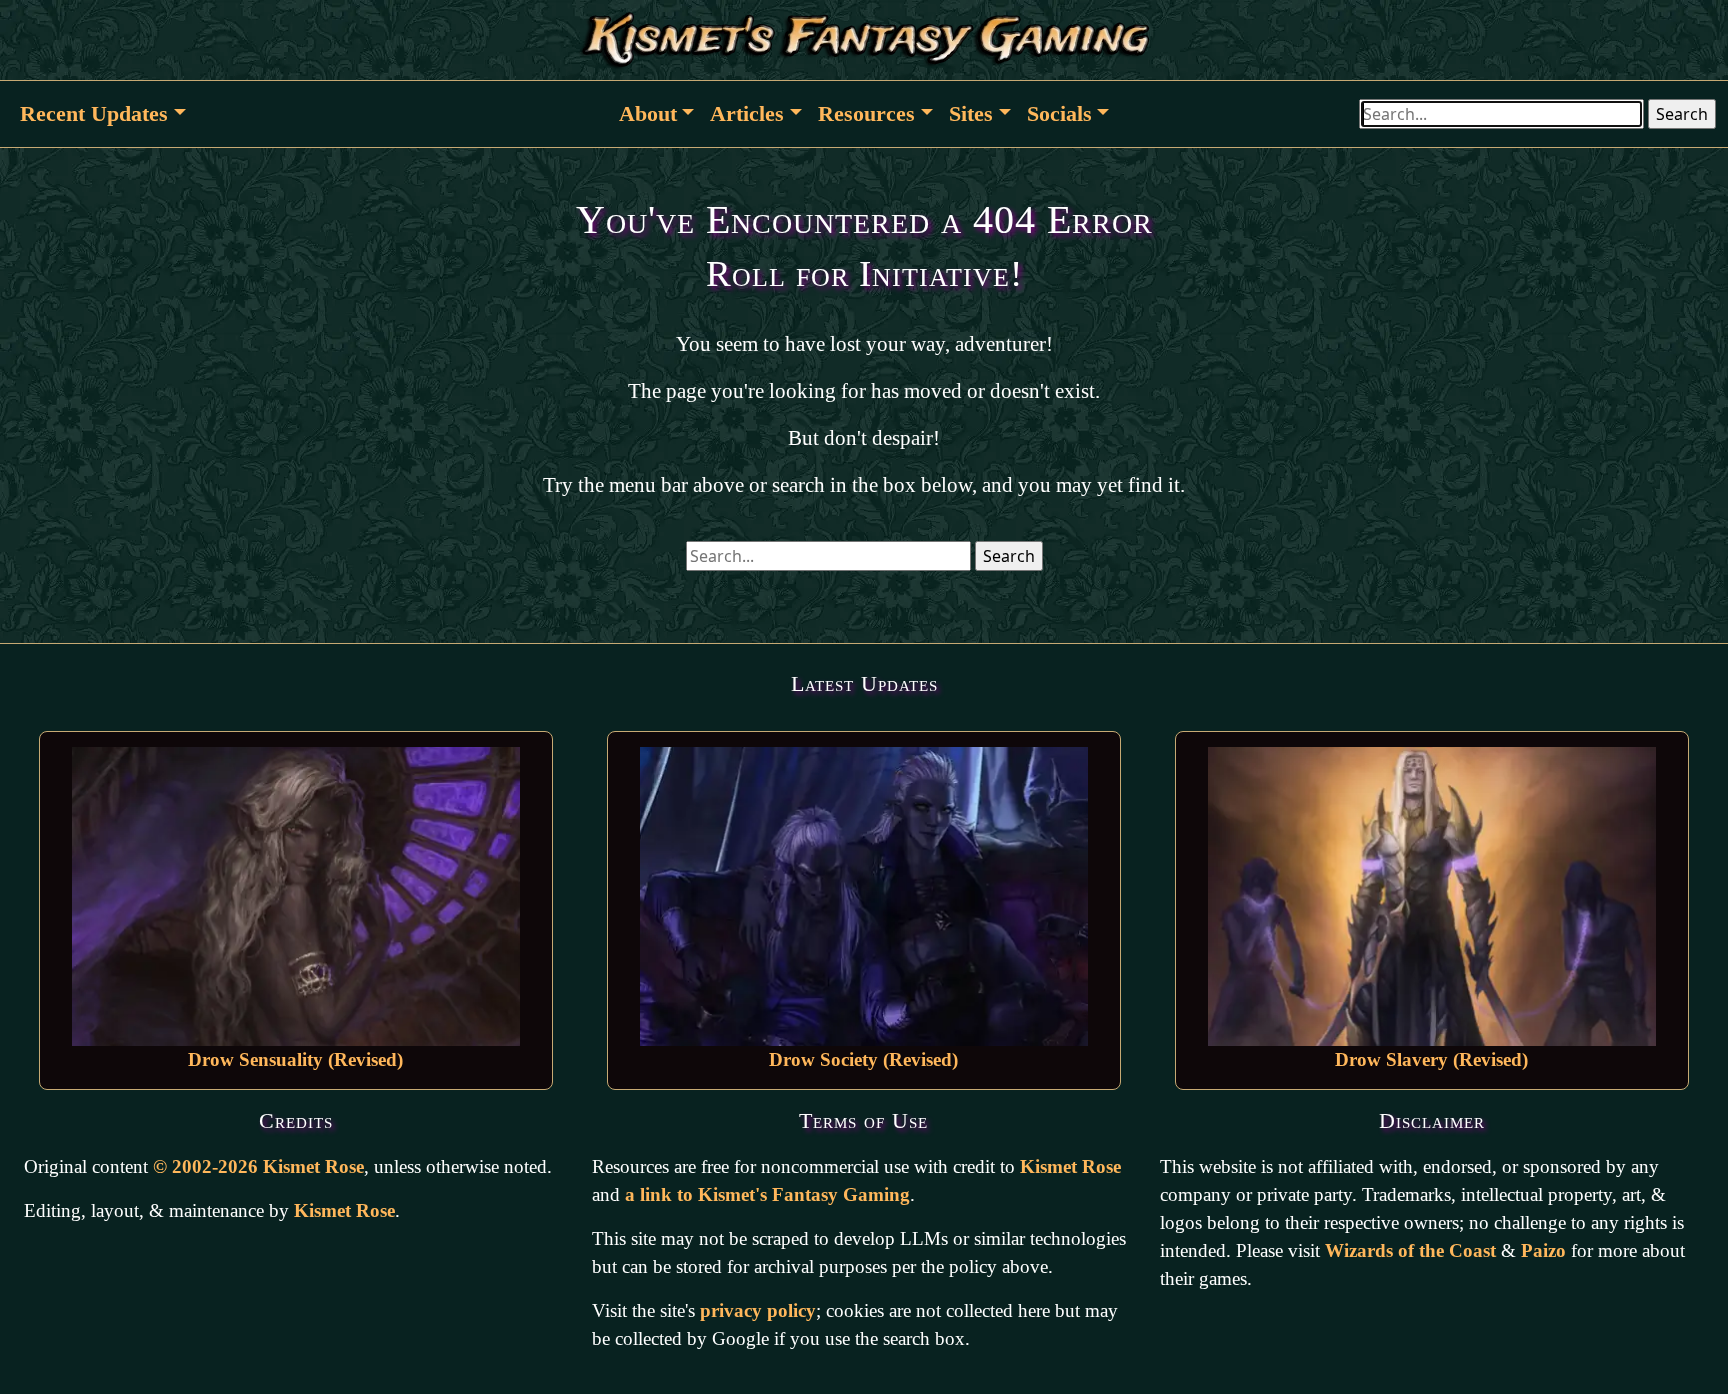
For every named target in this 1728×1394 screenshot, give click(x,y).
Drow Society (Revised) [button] (863, 1059)
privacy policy (758, 1310)
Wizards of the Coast (1410, 1250)
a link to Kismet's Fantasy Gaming (767, 1194)
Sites (971, 113)
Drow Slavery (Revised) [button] (1431, 1059)
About (648, 113)
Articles (747, 113)
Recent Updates (94, 113)
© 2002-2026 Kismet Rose (258, 1166)
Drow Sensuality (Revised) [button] (295, 1059)
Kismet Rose (344, 1210)
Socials (1059, 113)
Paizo (1543, 1250)
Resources (866, 113)
